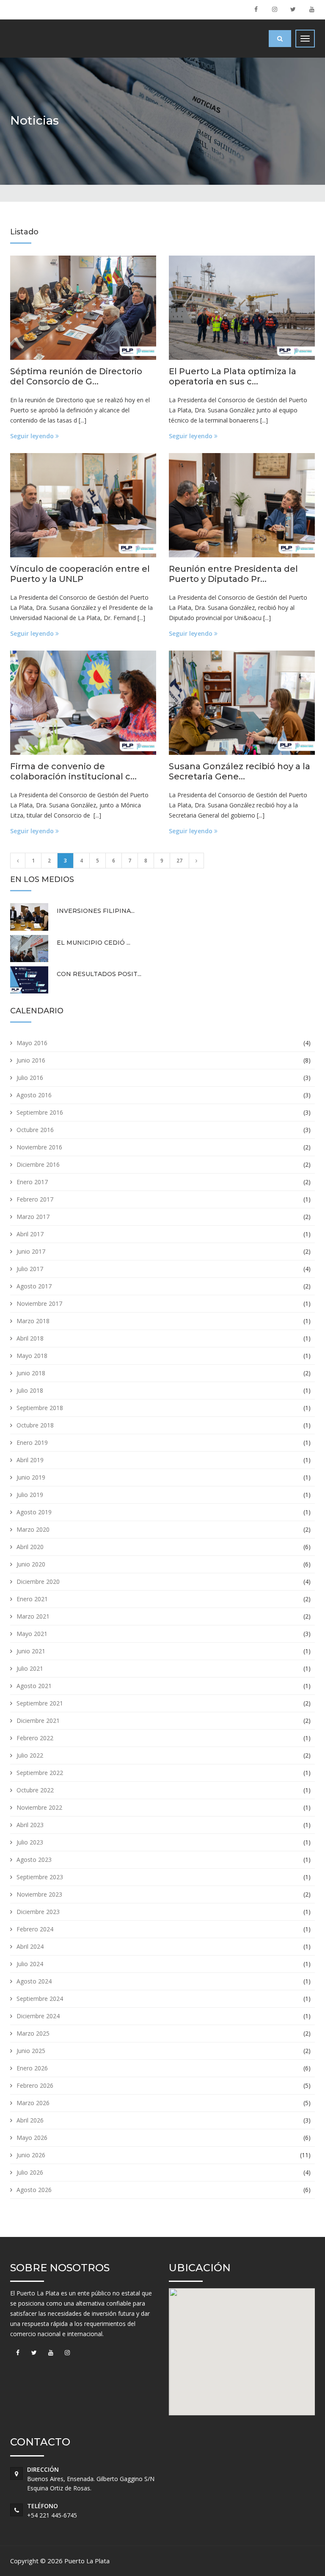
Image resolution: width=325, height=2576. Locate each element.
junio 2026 (31, 2155)
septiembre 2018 (40, 1408)
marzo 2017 (33, 1217)
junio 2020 (31, 1564)
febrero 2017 (35, 1199)
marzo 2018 (33, 1321)
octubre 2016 (35, 1130)
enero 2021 (32, 1599)
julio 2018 (30, 1390)
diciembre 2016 (38, 1164)
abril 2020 (30, 1547)
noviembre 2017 (39, 1303)
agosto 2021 (34, 1686)
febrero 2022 (35, 1738)
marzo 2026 (33, 2103)
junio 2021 (31, 1651)
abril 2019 (30, 1460)
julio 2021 (30, 1668)
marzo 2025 (33, 2033)
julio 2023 (30, 1842)
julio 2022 (30, 1755)
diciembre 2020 (38, 1581)
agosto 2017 (34, 1286)
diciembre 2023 (38, 1912)
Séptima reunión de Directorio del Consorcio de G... (76, 376)
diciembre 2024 (38, 2016)
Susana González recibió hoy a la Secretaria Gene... (240, 771)
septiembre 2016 (40, 1112)
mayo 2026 (32, 2138)
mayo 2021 (32, 1634)
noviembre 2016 (39, 1147)
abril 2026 (30, 2120)
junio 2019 (31, 1477)
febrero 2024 (35, 1929)
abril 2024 (30, 1946)
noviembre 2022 (39, 1807)
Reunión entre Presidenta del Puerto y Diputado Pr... (233, 574)
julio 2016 (30, 1078)
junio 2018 (31, 1373)
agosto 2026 (34, 2190)
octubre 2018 (35, 1425)
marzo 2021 (33, 1616)
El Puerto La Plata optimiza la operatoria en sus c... (233, 376)
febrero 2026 (35, 2085)
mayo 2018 (32, 1356)
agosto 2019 (34, 1512)
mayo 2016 (32, 1043)
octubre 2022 (35, 1790)
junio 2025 (31, 2051)
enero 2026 (32, 2068)
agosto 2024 (34, 1981)
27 (179, 861)
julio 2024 (30, 1964)
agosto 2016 (34, 1095)
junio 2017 (31, 1251)
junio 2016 (31, 1060)
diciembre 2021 (38, 1721)
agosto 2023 (34, 1860)
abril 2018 (30, 1338)
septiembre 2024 (40, 1999)
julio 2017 (30, 1269)
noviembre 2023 (39, 1894)
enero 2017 (32, 1182)
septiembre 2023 (40, 1877)
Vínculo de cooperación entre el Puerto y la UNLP (80, 574)
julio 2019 (30, 1495)
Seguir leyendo (33, 436)
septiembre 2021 (40, 1703)
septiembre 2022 (40, 1773)
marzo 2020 (33, 1529)
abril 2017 (30, 1234)
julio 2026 (30, 2172)
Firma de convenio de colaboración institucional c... (73, 771)
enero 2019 (32, 1442)
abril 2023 (30, 1825)
